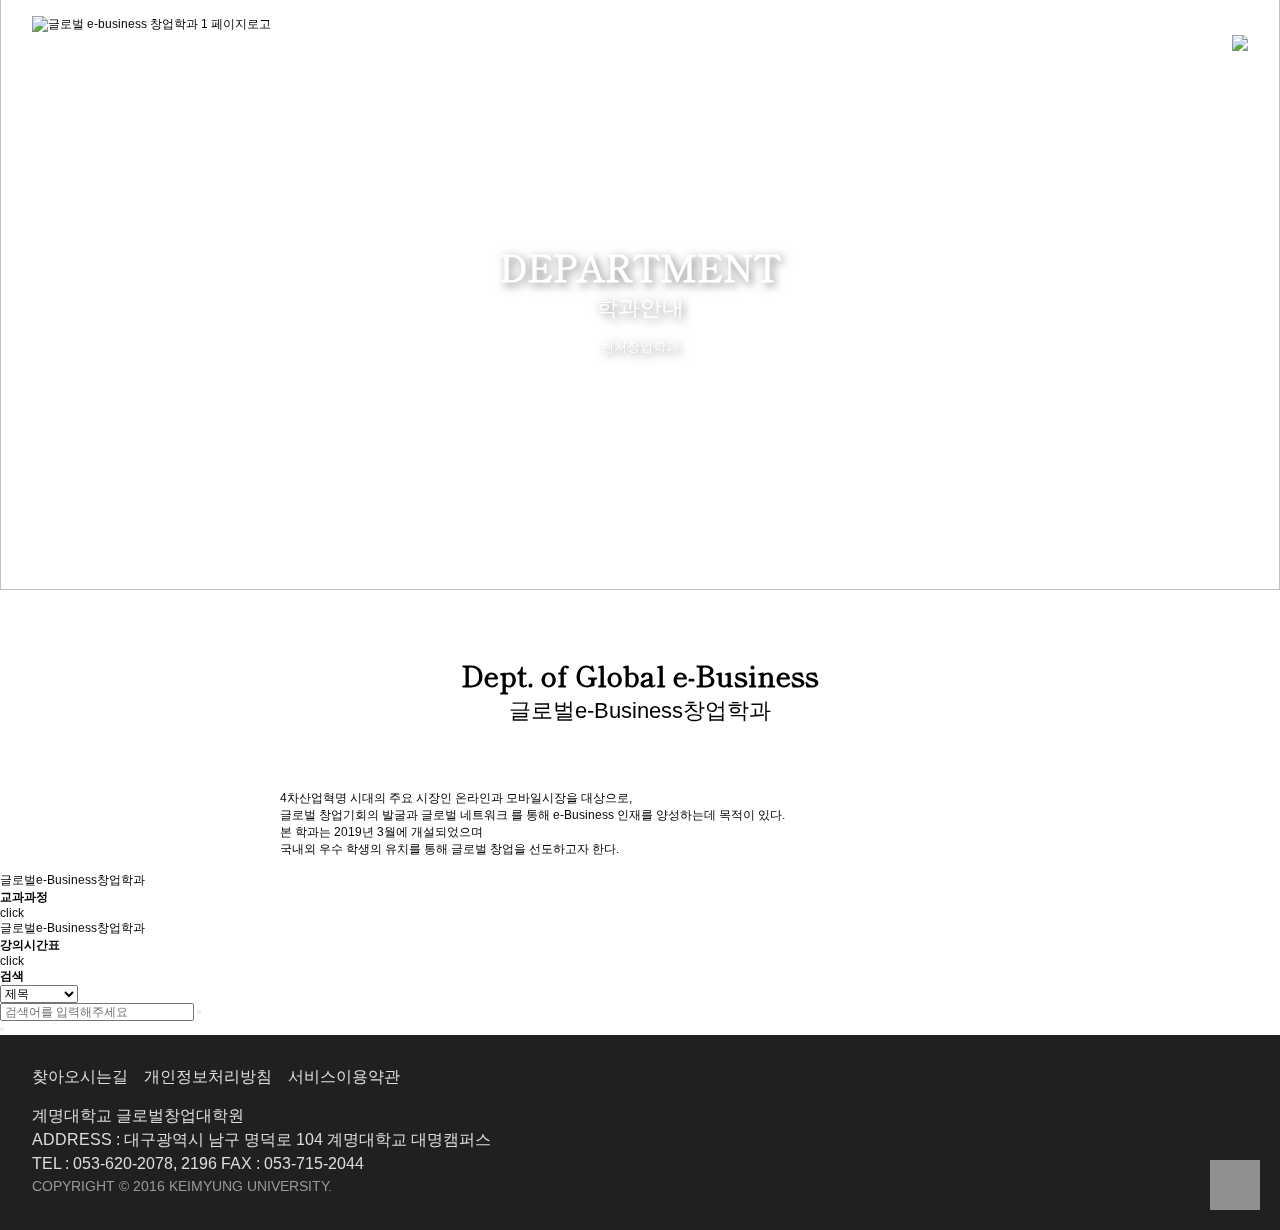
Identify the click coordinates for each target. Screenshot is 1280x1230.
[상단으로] (1235, 1185)
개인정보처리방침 (208, 1076)
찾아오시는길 (80, 1076)
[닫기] (2, 1029)
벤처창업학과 (640, 346)
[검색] (199, 1012)
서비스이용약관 (344, 1076)
